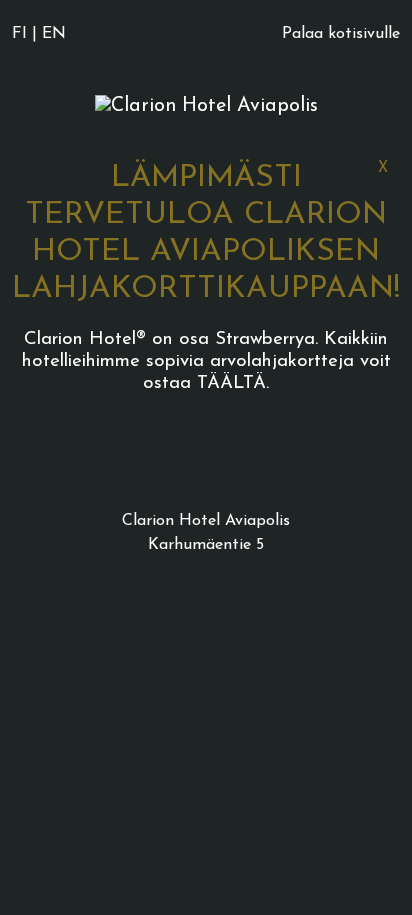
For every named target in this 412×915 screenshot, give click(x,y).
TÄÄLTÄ (231, 383)
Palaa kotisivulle (341, 34)
